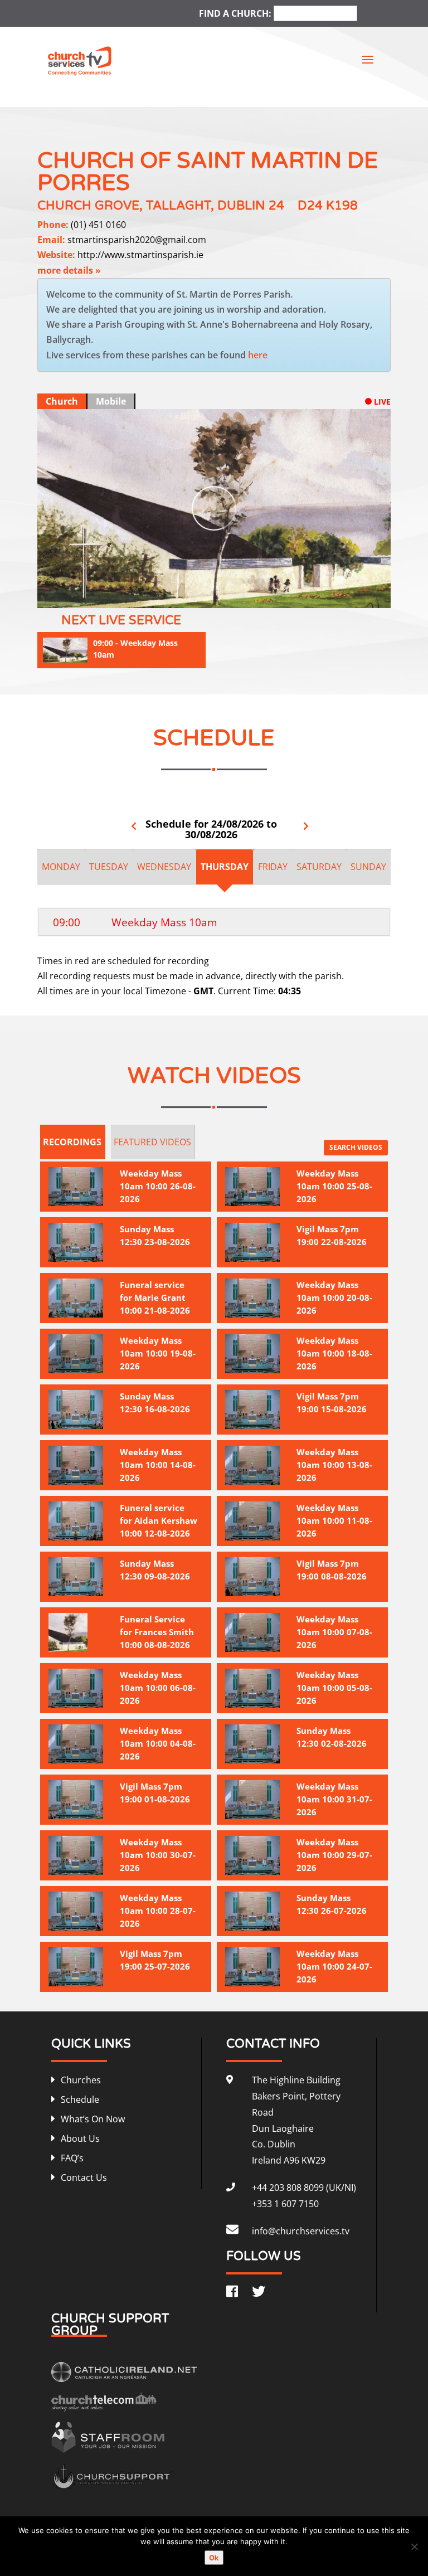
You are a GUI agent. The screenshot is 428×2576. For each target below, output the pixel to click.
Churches (81, 2080)
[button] (335, 597)
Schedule (80, 2099)
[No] (414, 2546)
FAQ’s (72, 2158)
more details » (69, 270)
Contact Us (84, 2178)
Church (62, 401)
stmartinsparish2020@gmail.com (137, 240)
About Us (80, 2138)
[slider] (206, 597)
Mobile (111, 401)
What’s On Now (93, 2119)
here (258, 355)
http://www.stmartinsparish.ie (140, 255)
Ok (214, 2558)
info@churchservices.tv (301, 2231)
